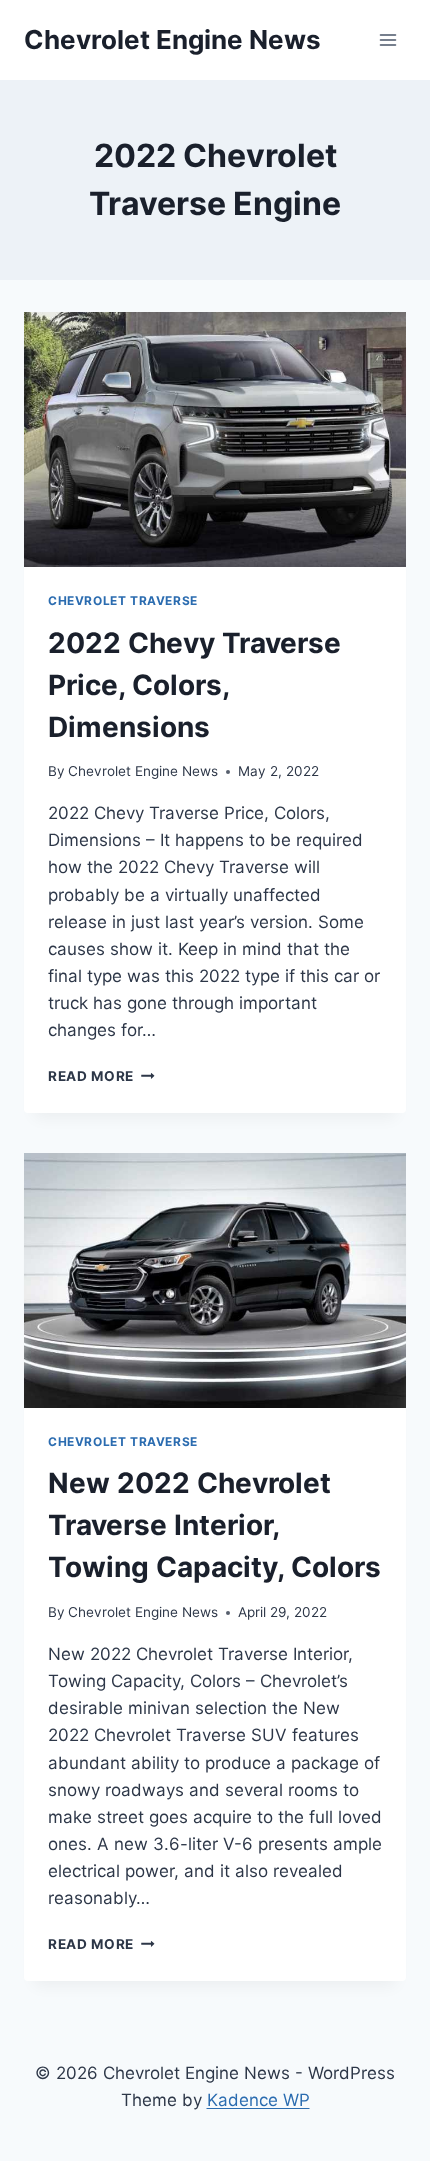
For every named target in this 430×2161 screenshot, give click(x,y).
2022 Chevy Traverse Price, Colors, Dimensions (194, 685)
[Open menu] (387, 39)
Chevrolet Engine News (143, 771)
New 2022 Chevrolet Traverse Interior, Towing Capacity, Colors (214, 1525)
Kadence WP (258, 2100)
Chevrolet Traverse (123, 600)
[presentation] (215, 439)
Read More (101, 1076)
